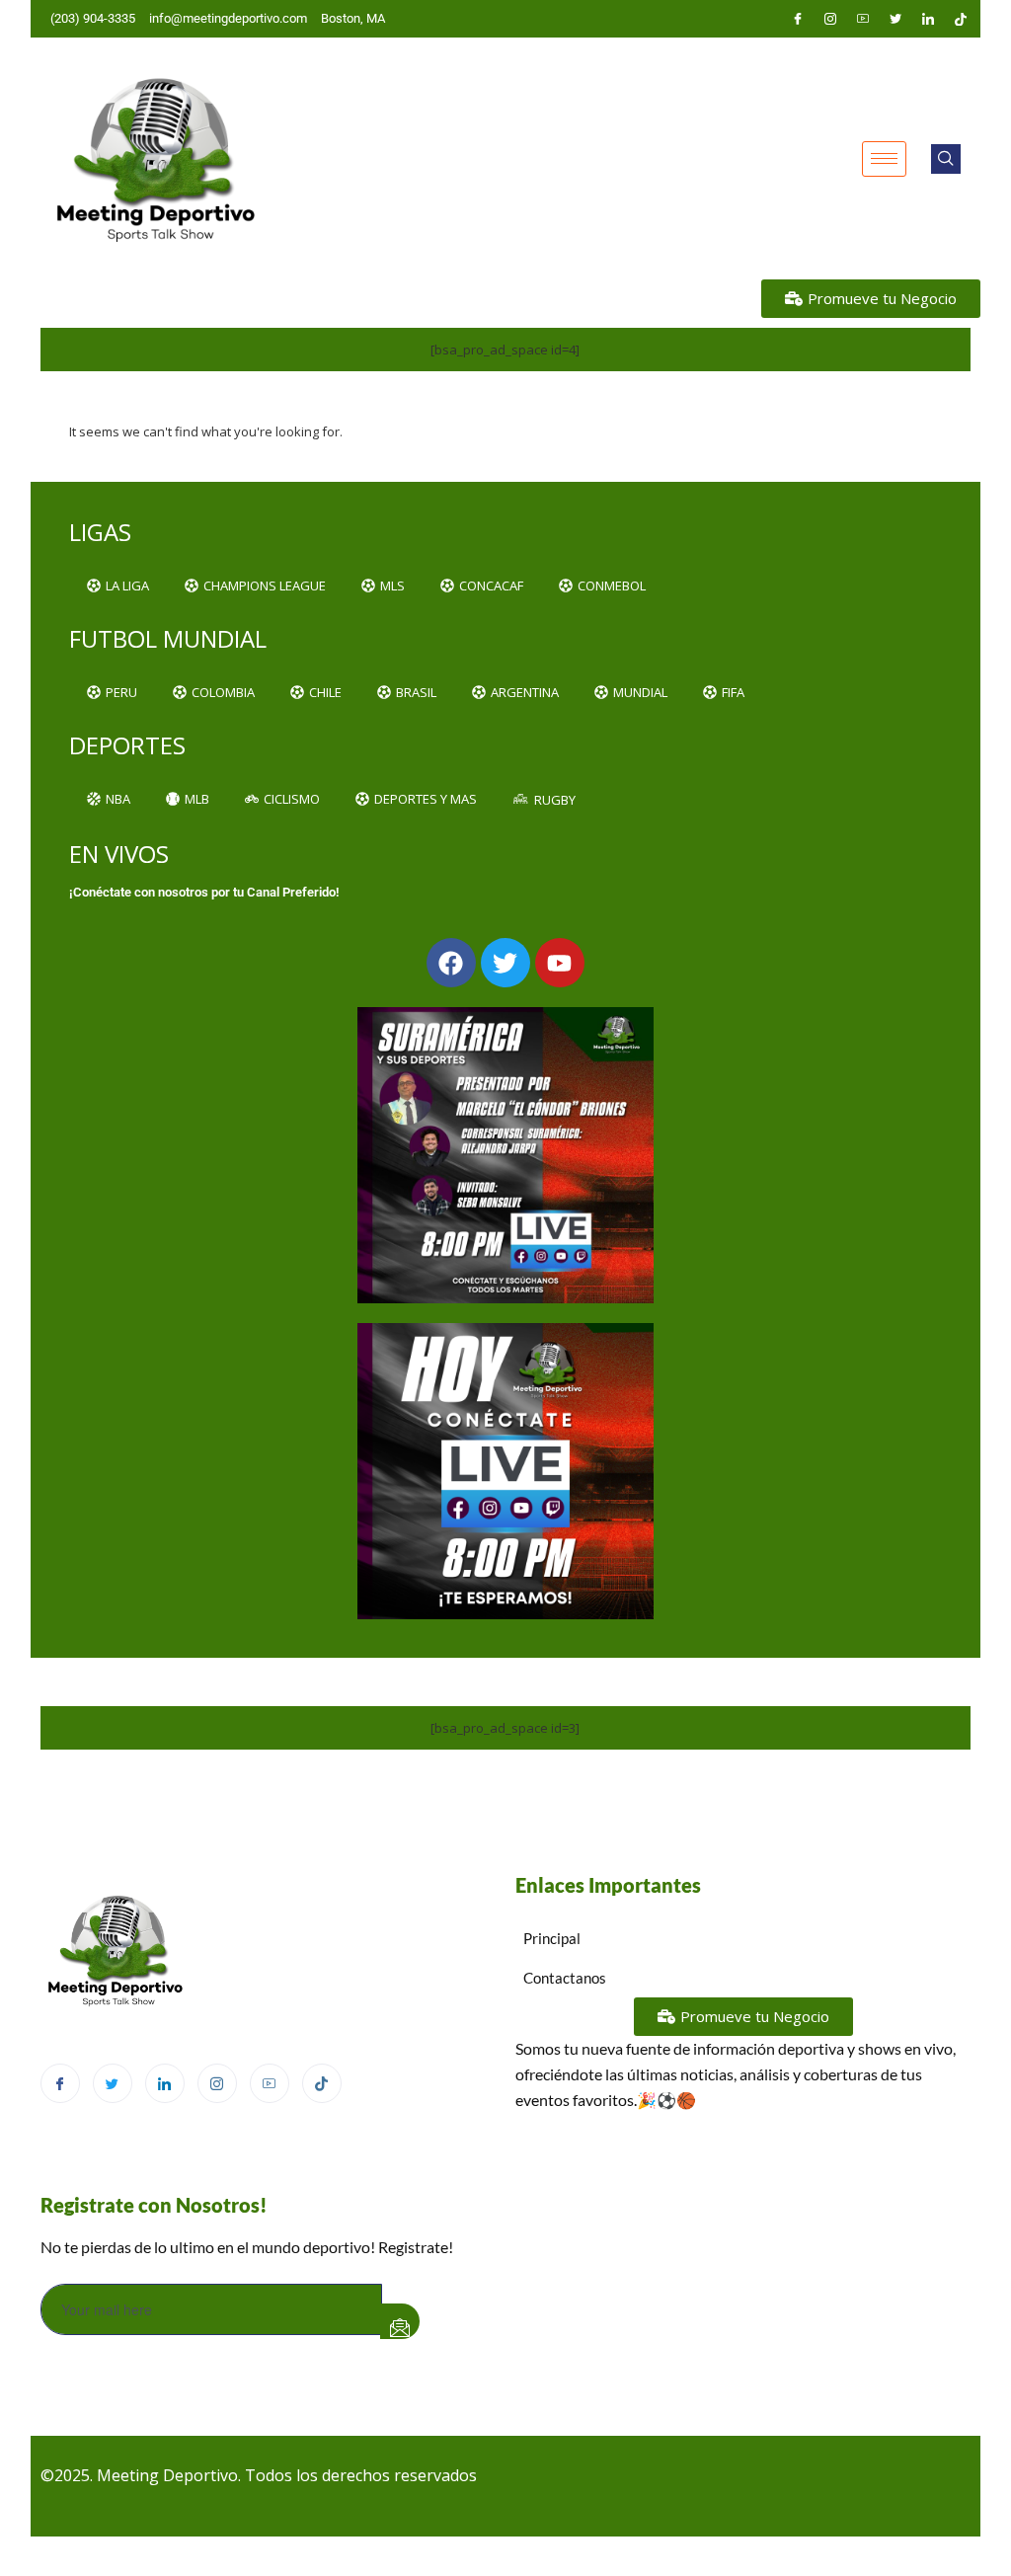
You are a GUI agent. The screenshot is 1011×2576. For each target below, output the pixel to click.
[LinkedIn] (928, 19)
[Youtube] (863, 19)
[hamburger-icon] (884, 159)
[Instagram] (830, 19)
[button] (946, 159)
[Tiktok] (961, 19)
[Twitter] (895, 19)
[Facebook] (798, 19)
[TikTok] (322, 2083)
